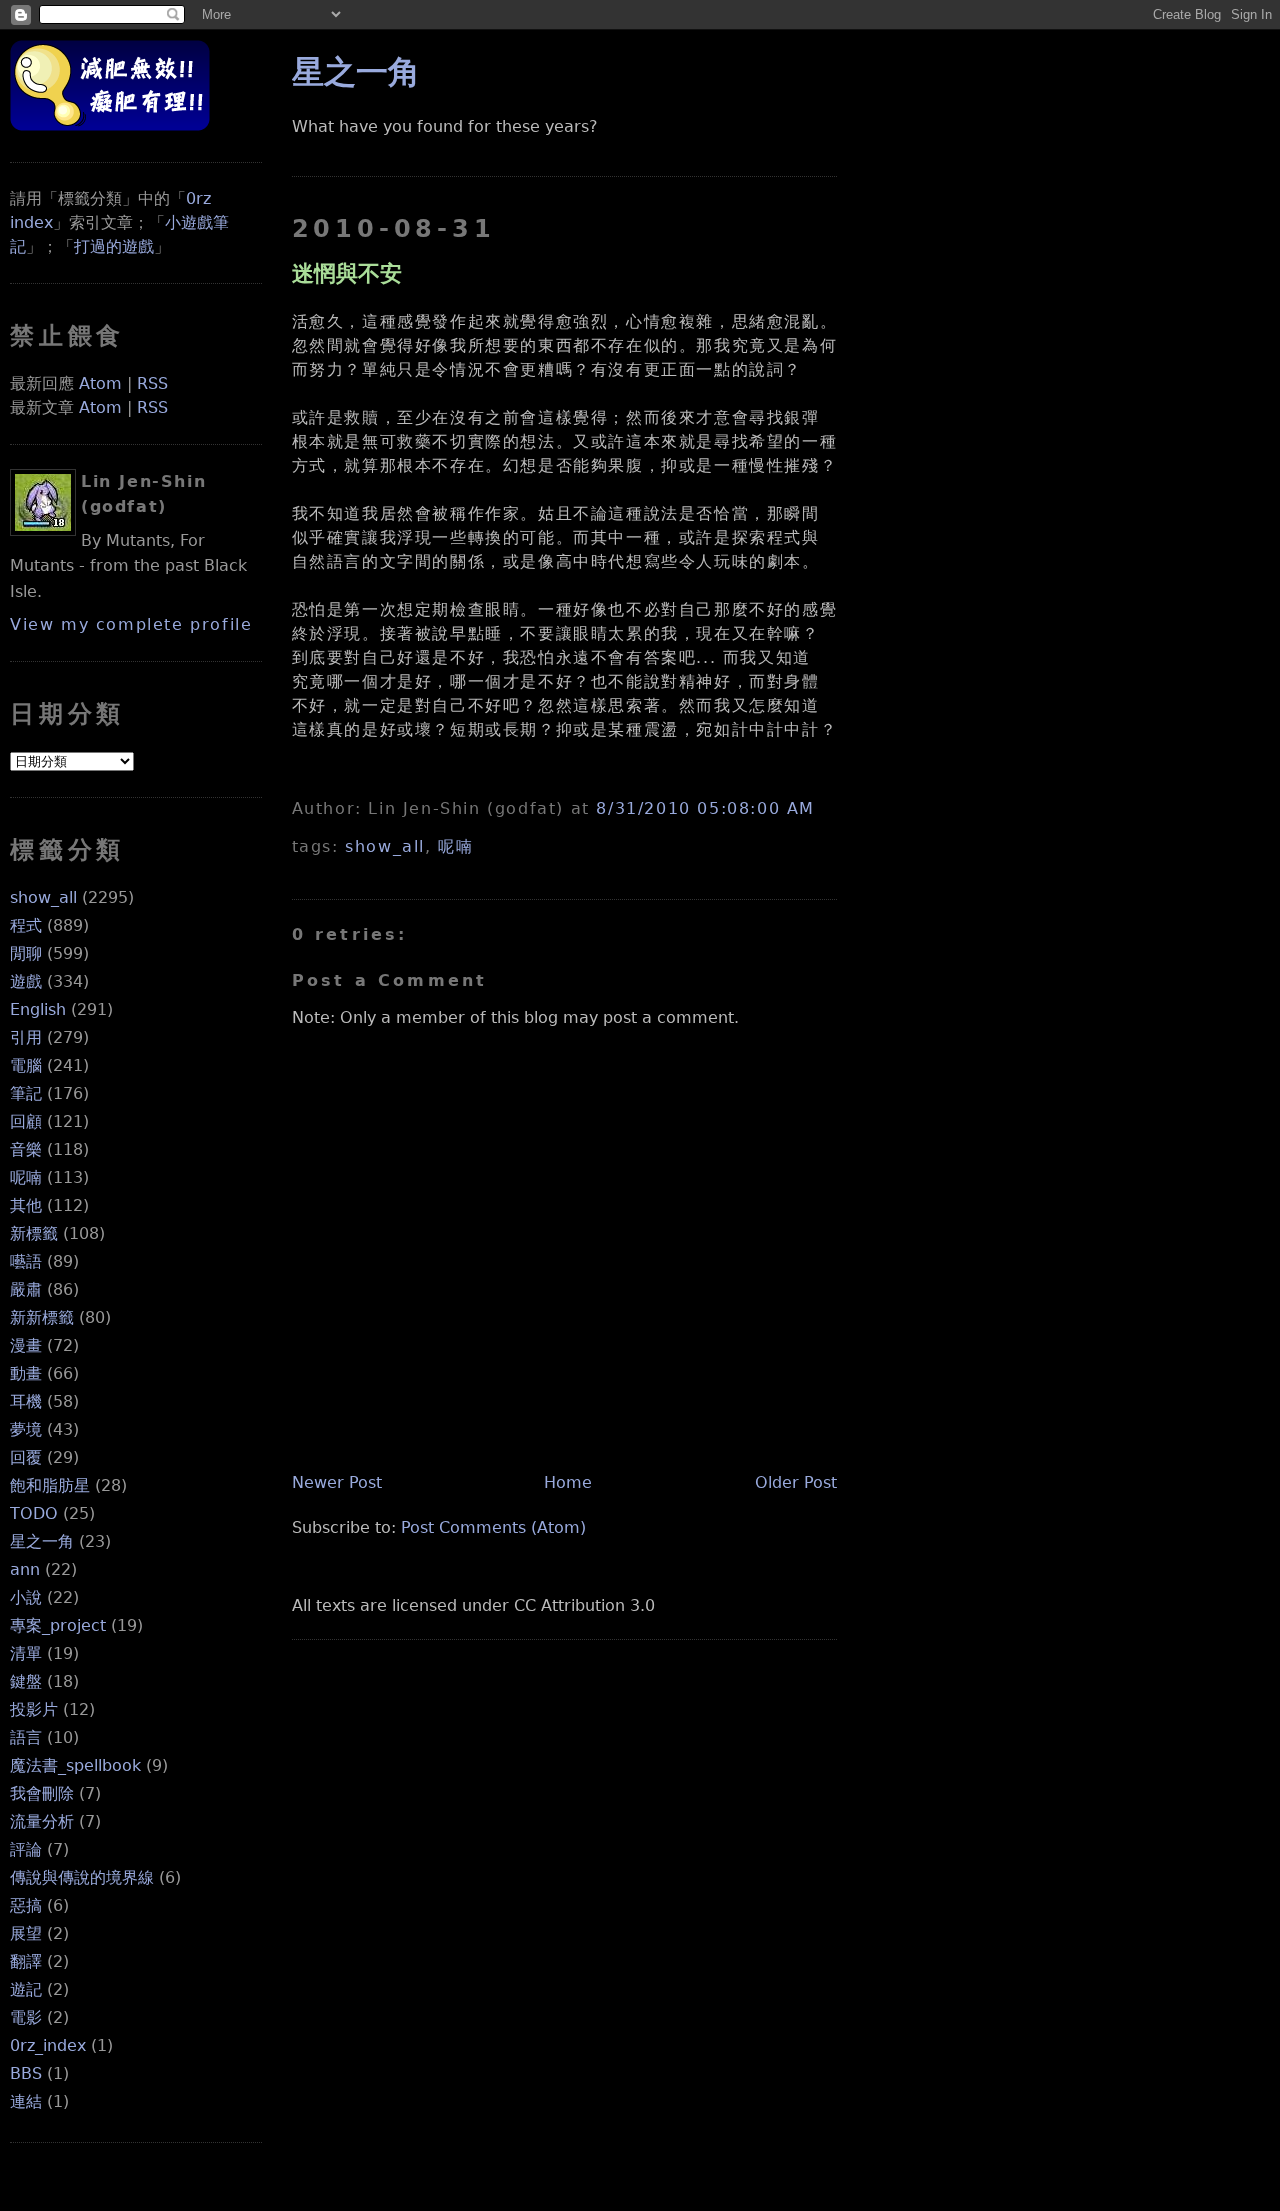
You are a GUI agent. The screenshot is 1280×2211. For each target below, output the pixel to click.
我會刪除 (42, 1793)
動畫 (26, 1373)
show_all (43, 897)
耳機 (26, 1401)
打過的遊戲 (114, 246)
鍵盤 (26, 1681)
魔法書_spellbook (75, 1765)
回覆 (26, 1457)
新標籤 (34, 1233)
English (38, 1009)
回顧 (26, 1121)
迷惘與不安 (347, 273)
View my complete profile (131, 624)
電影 (26, 2017)
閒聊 (26, 953)
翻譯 (26, 1961)
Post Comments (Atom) (493, 1527)
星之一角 (42, 1541)
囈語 (26, 1261)
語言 (26, 1737)
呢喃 (26, 1177)
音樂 (26, 1149)
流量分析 (42, 1821)
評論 (26, 1849)
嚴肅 (26, 1289)
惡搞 (26, 1905)
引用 (26, 1037)
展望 (26, 1933)
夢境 (26, 1429)
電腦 (26, 1065)
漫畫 (26, 1345)
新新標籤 (42, 1317)
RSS (152, 383)
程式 (26, 925)
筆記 (26, 1093)
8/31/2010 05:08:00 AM (705, 808)
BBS (26, 2073)
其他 (26, 1205)
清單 (26, 1653)
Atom (100, 383)
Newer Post (337, 1482)
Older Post (796, 1482)
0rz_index (48, 2045)
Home (568, 1482)
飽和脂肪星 (50, 1485)
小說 (26, 1597)
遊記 (26, 1989)
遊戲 (26, 981)
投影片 (34, 1709)
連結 (26, 2101)
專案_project (58, 1625)
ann (25, 1569)
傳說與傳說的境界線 (82, 1877)
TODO (34, 1513)
